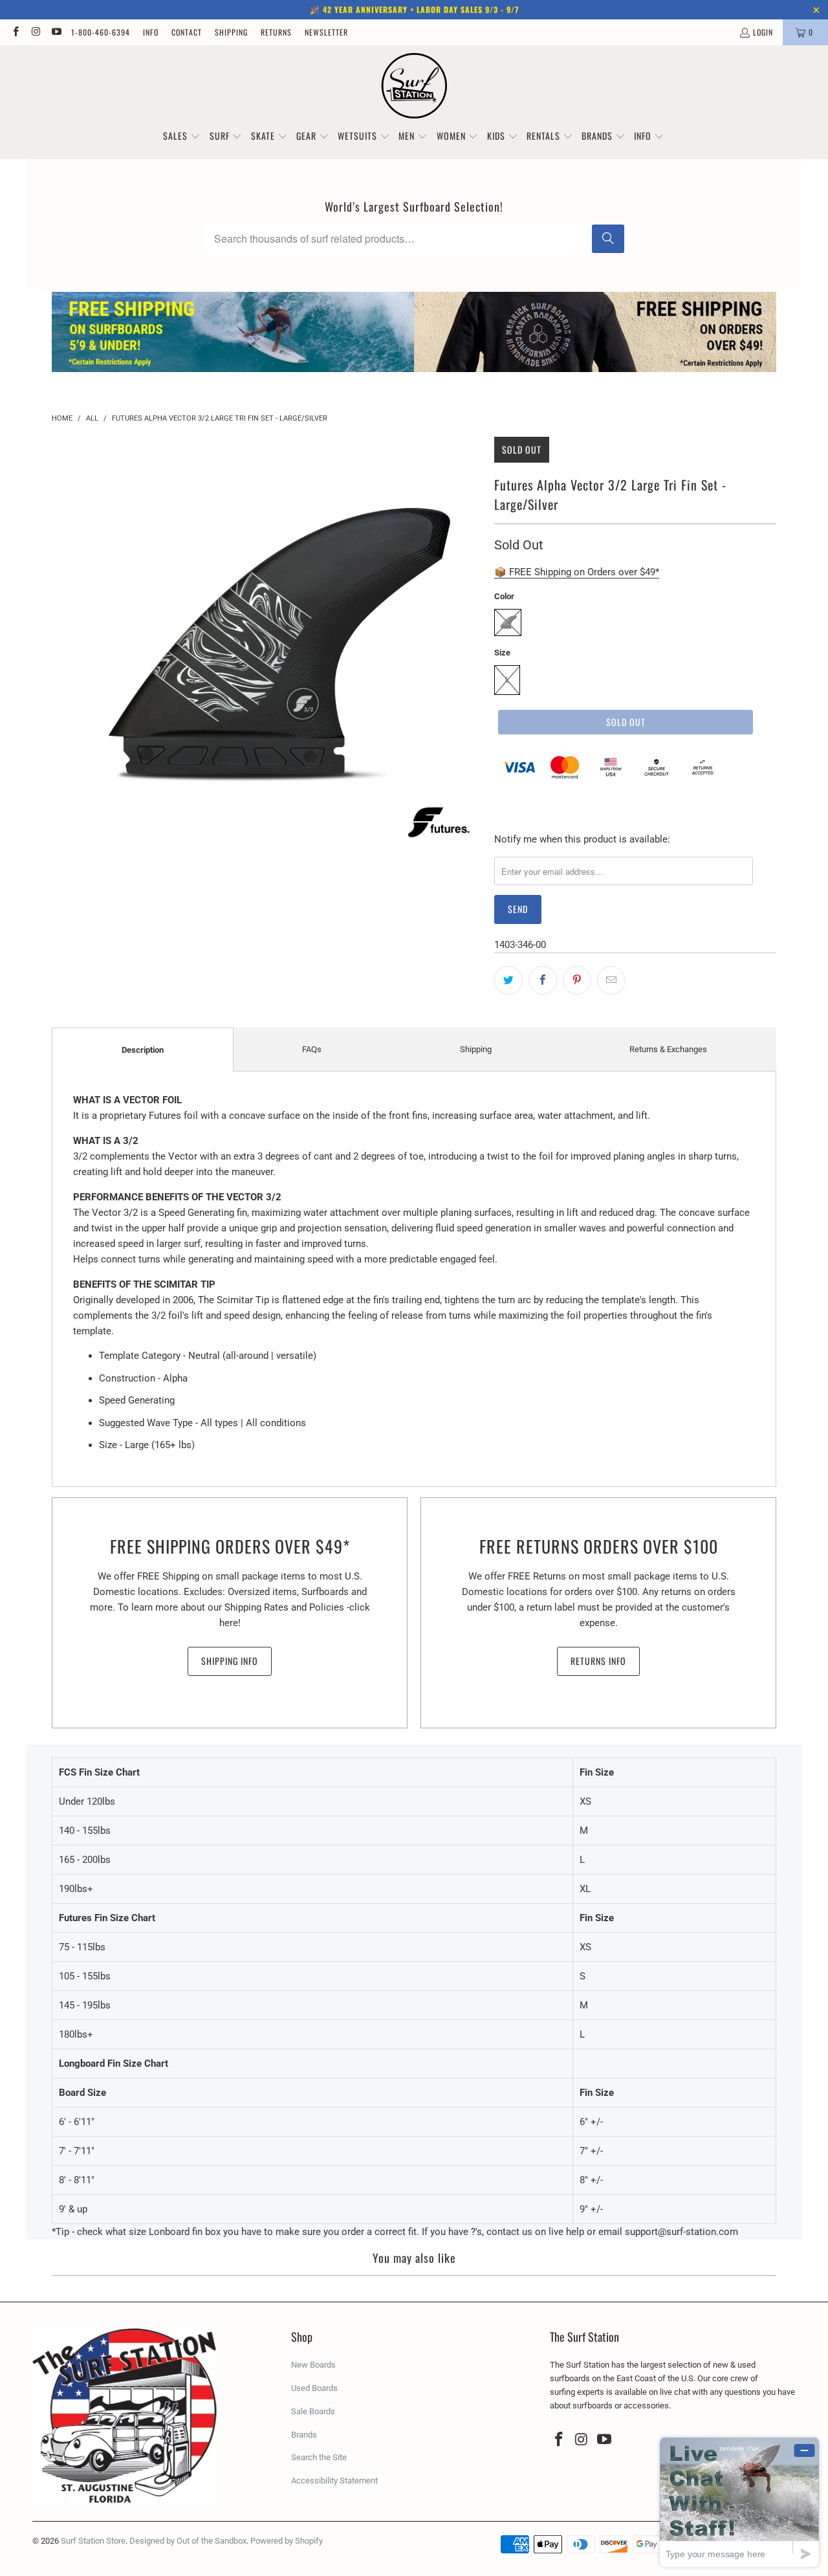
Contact (187, 32)
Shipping (231, 32)
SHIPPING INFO (230, 1661)
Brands (304, 2435)
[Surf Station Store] (414, 86)
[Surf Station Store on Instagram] (35, 32)
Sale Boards (313, 2411)
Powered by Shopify (287, 2541)
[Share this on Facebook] (543, 980)
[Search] (608, 239)
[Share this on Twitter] (508, 980)
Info (151, 32)
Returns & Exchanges (668, 1049)
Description (143, 1050)
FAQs (312, 1049)
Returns (276, 32)
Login (763, 32)
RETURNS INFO (598, 1661)
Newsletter (326, 32)
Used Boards (314, 2388)
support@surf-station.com (681, 2232)
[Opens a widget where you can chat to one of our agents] (739, 2502)
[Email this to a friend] (611, 980)
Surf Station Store (93, 2541)
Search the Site (319, 2457)
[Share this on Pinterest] (577, 980)
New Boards (313, 2365)
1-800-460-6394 (101, 32)
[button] (182, 137)
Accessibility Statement (334, 2481)
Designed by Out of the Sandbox (188, 2541)
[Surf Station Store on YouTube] (56, 32)
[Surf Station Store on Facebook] (15, 32)
